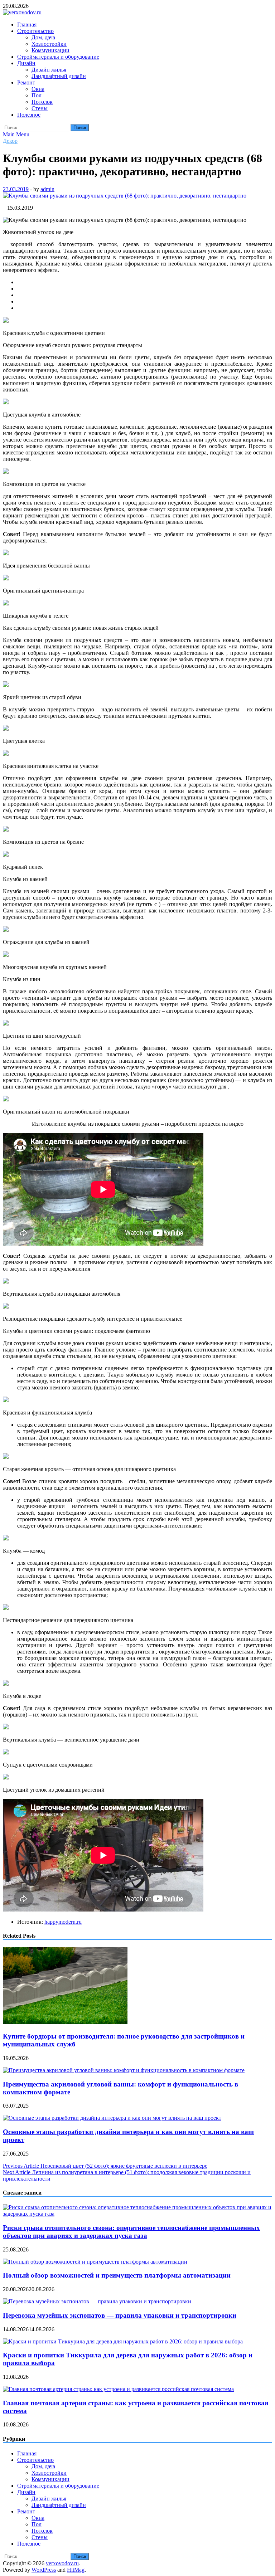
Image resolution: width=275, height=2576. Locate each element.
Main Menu (16, 134)
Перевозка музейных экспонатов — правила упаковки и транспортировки (120, 2315)
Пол (37, 95)
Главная (27, 25)
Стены (40, 108)
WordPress (44, 2570)
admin (47, 189)
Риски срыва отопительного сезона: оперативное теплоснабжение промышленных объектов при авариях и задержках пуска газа (131, 2232)
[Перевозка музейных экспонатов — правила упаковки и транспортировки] (97, 2301)
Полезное (29, 115)
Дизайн (26, 63)
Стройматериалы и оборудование (58, 57)
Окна (38, 89)
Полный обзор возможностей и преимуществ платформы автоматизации (117, 2275)
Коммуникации (50, 50)
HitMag (76, 2570)
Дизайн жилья (49, 70)
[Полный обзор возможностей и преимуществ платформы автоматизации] (95, 2262)
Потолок (42, 102)
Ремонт (26, 82)
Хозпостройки (49, 44)
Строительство (35, 31)
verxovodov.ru (62, 2563)
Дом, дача (43, 37)
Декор (10, 141)
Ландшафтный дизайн (59, 76)
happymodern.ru (63, 1922)
